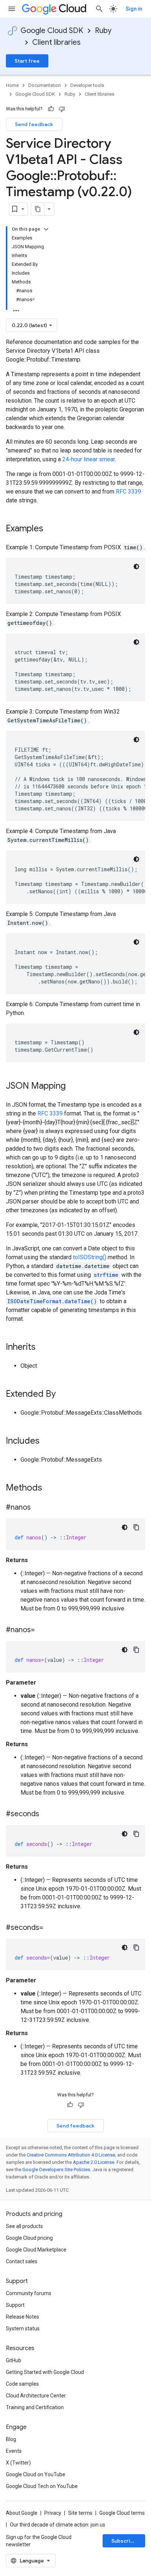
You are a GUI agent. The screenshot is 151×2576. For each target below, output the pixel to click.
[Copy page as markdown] (38, 209)
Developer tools (87, 85)
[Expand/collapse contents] (46, 229)
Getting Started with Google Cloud (45, 2372)
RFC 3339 (128, 492)
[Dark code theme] (136, 567)
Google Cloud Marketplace (36, 2250)
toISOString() (90, 1257)
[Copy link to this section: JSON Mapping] (73, 1087)
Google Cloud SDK (52, 31)
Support (15, 2305)
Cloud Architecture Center (36, 2396)
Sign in (134, 9)
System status (23, 2328)
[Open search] (99, 9)
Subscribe (124, 2541)
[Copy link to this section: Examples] (51, 529)
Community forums (29, 2293)
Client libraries (56, 42)
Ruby (103, 31)
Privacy (53, 2513)
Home (12, 85)
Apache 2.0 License (94, 2162)
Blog (11, 2439)
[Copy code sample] (136, 1527)
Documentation (45, 85)
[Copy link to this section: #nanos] (38, 1508)
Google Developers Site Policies (56, 2170)
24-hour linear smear (89, 459)
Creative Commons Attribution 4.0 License (71, 2155)
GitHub (14, 2360)
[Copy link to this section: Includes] (47, 1441)
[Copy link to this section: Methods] (52, 1488)
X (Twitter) (18, 2463)
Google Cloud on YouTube (36, 2474)
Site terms (80, 2513)
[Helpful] (51, 109)
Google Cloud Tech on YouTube (42, 2486)
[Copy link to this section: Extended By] (63, 1395)
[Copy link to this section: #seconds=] (51, 1928)
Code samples (22, 2384)
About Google (22, 2513)
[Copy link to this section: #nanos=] (42, 1630)
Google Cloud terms (122, 2513)
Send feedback (34, 124)
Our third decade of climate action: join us (58, 2525)
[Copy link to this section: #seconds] (47, 1814)
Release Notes (23, 2317)
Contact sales (22, 2261)
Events (14, 2451)
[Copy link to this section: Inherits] (43, 1348)
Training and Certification (35, 2407)
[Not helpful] (62, 109)
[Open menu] (12, 9)
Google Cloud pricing (29, 2238)
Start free (27, 61)
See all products (24, 2226)
